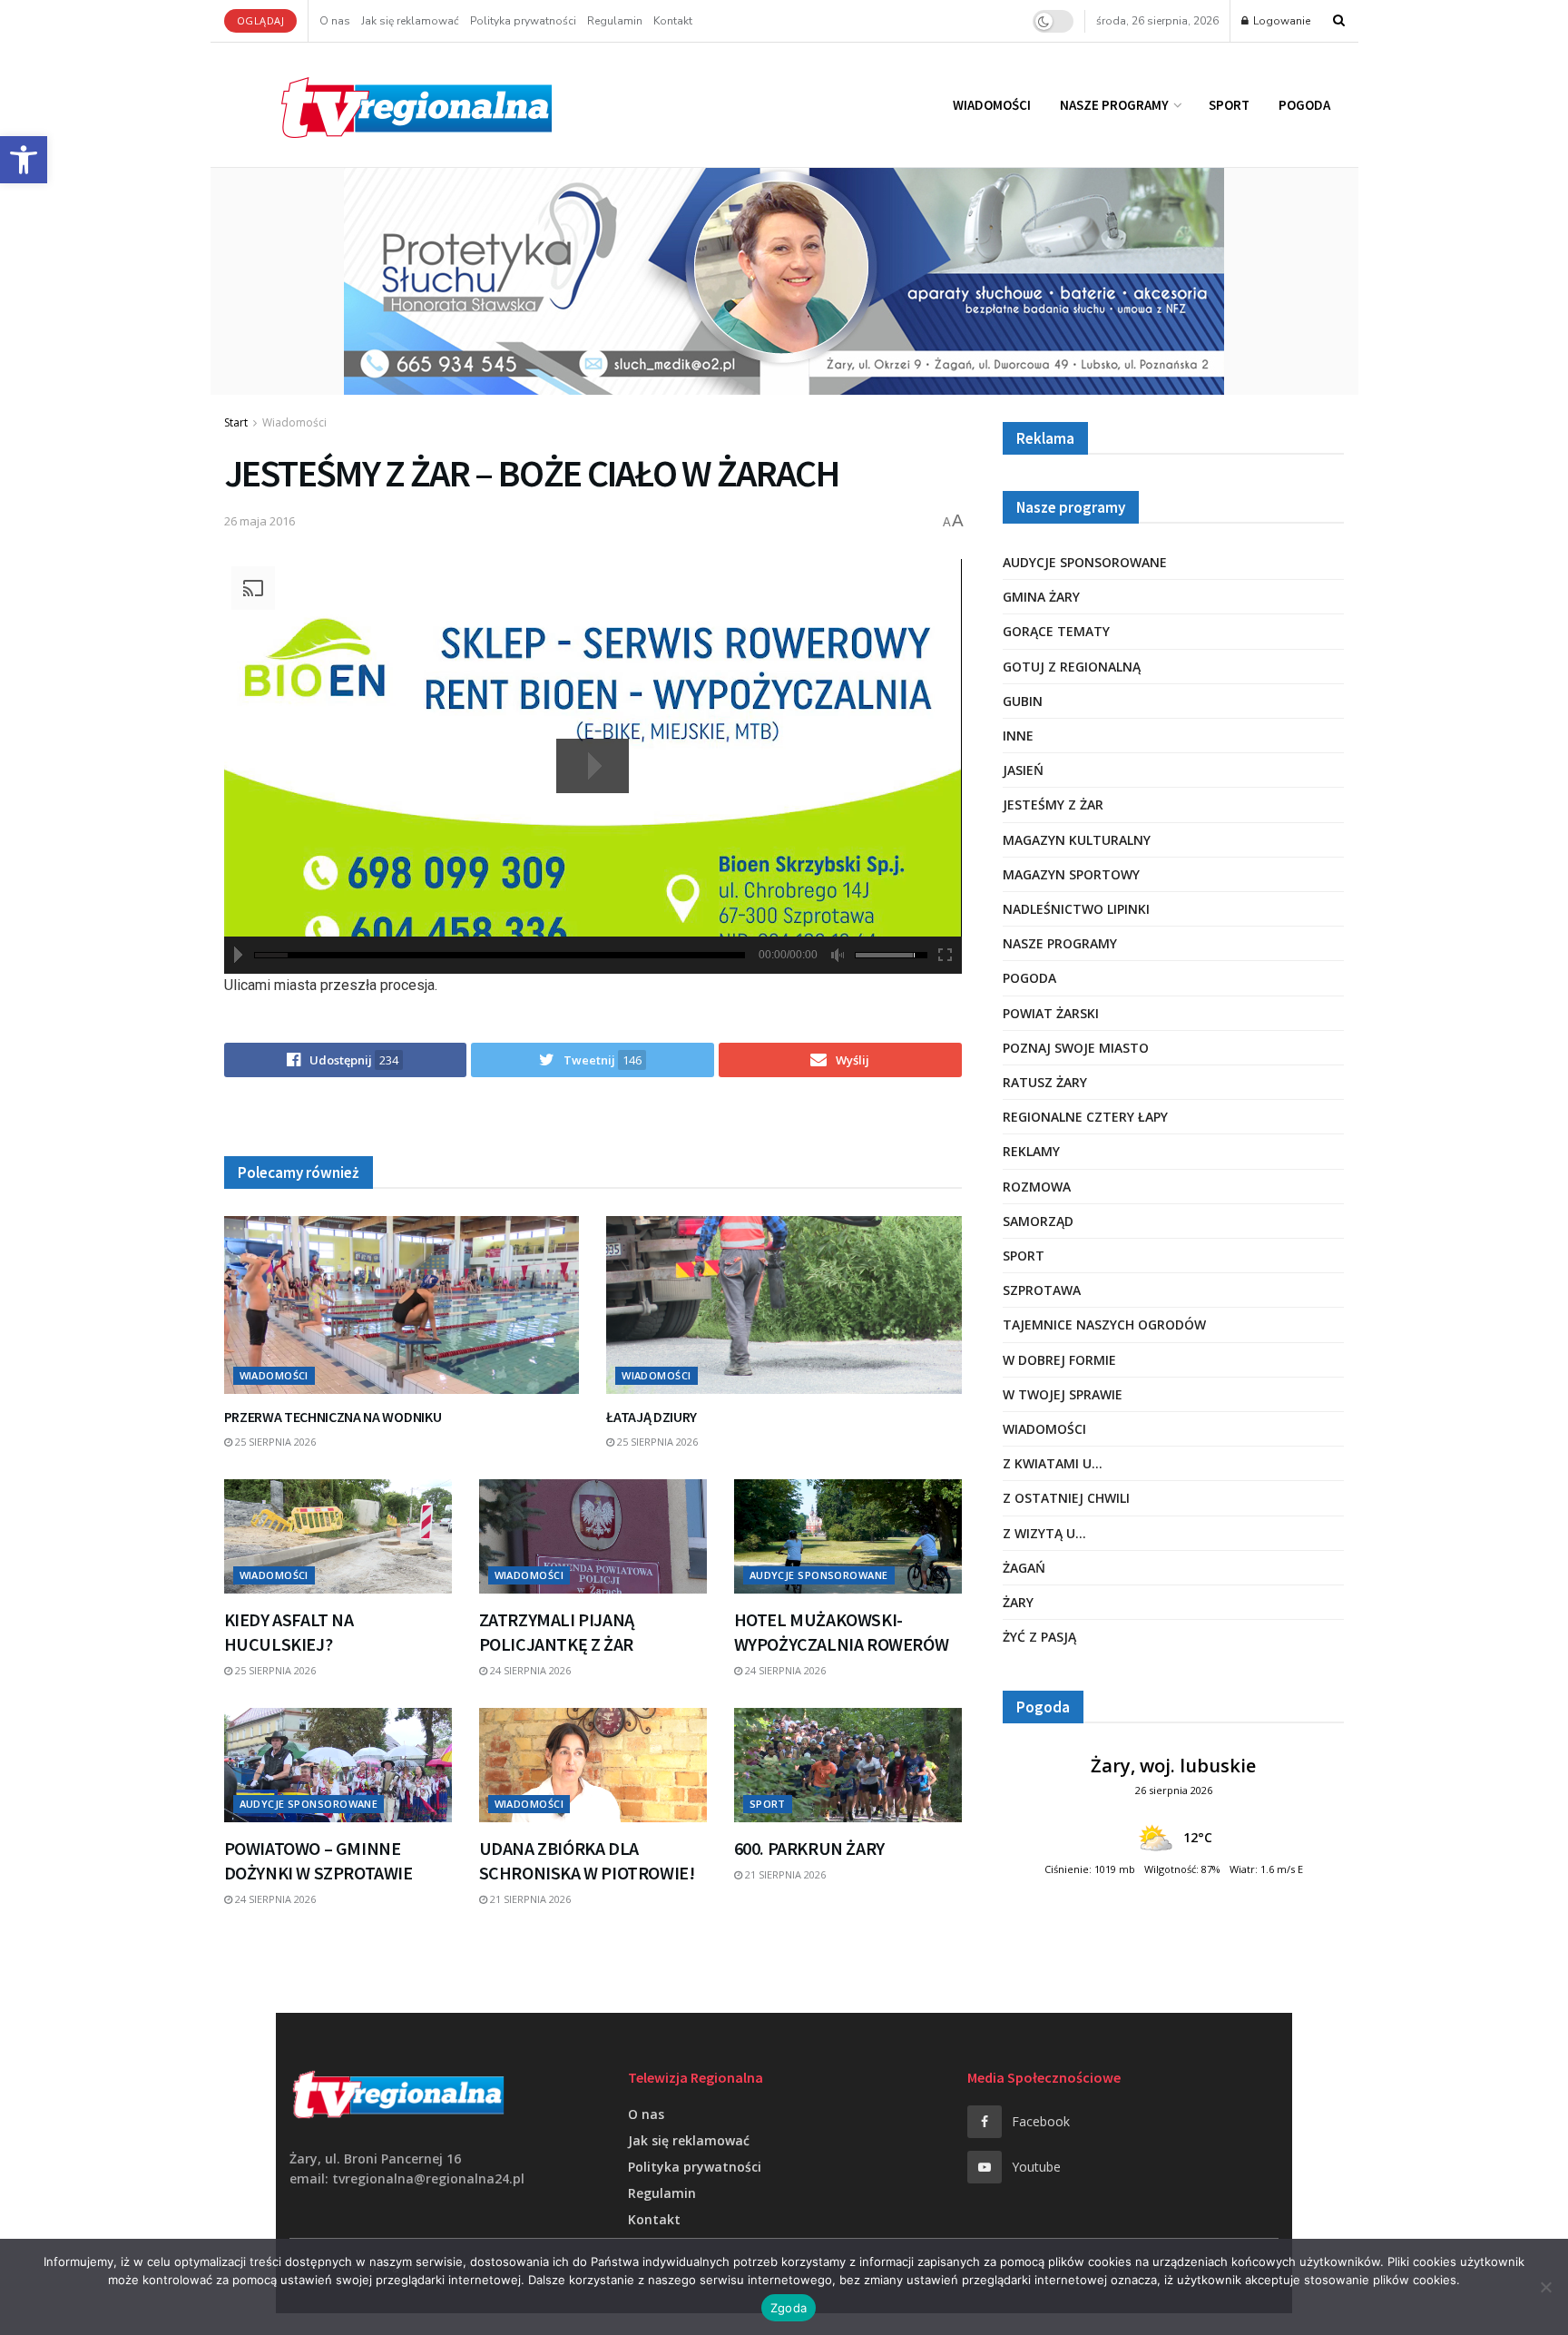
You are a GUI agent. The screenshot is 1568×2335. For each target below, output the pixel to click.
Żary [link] (1018, 1602)
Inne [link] (1018, 736)
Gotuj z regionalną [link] (1072, 667)
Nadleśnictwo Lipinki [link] (1076, 909)
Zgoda (789, 2308)
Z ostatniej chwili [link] (1066, 1498)
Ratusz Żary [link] (1045, 1082)
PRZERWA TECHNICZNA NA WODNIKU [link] (333, 1417)
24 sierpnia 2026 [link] (529, 1670)
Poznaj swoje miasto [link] (1076, 1048)
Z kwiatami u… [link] (1053, 1463)
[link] (24, 160)
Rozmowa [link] (1037, 1187)
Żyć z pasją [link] (1039, 1637)
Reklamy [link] (1031, 1151)
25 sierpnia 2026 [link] (274, 1442)
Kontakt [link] (673, 21)
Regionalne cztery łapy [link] (1085, 1117)
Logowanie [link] (1280, 21)
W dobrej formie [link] (1059, 1360)
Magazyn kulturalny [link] (1077, 840)
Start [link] (236, 422)
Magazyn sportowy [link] (1071, 874)
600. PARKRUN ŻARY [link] (809, 1848)
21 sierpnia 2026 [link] (529, 1899)
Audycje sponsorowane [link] (819, 1575)
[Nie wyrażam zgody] (1545, 2287)
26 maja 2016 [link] (260, 521)
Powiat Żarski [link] (1051, 1013)
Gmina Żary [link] (1041, 597)
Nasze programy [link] (1114, 105)
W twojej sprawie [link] (1063, 1394)
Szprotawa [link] (1042, 1290)
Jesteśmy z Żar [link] (1053, 804)
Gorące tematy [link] (1056, 631)
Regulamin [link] (615, 21)
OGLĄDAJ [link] (261, 20)
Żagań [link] (1024, 1568)
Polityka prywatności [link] (523, 21)
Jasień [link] (1023, 770)
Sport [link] (1229, 105)
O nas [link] (335, 21)
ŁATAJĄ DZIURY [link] (652, 1417)
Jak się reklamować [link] (410, 21)
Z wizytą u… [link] (1044, 1533)
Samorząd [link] (1038, 1221)
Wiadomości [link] (992, 105)
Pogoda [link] (1304, 105)
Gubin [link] (1023, 701)
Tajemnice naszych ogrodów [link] (1104, 1324)
